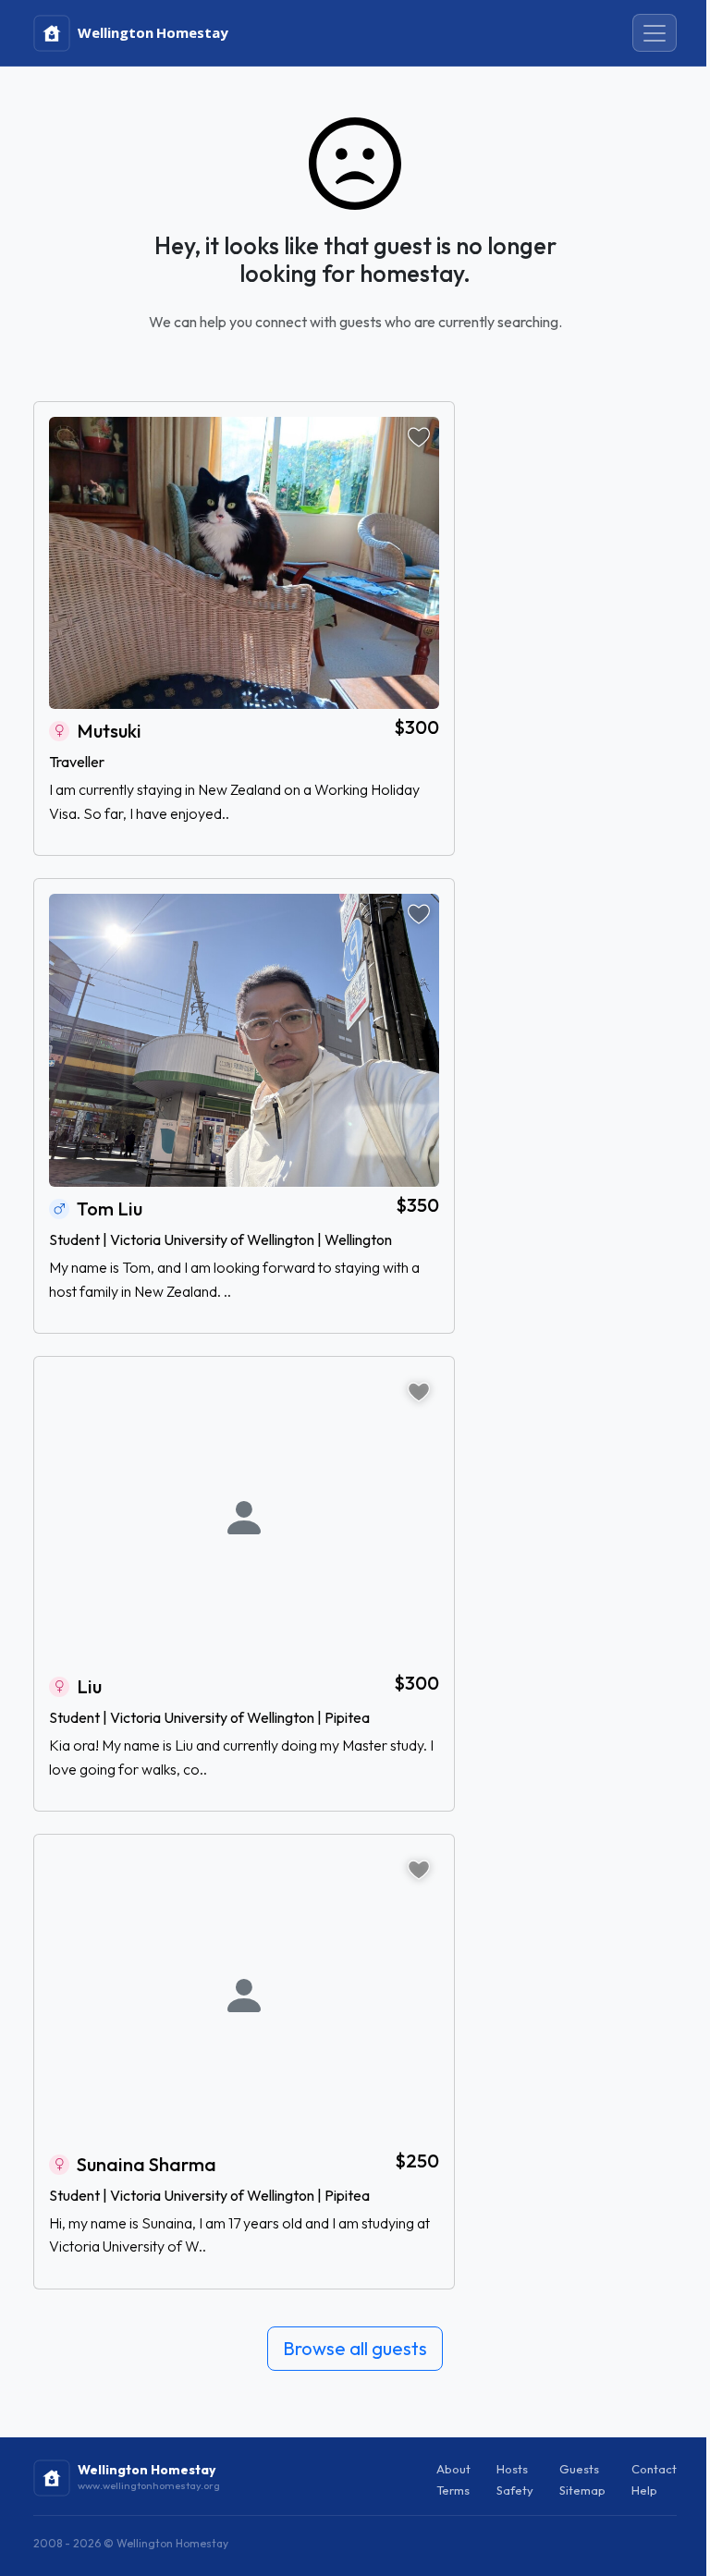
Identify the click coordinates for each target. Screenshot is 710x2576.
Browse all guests (355, 2348)
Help (644, 2490)
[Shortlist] (419, 437)
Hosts (512, 2469)
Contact (654, 2469)
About (453, 2469)
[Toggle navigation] (655, 33)
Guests (579, 2469)
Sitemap (582, 2490)
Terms (453, 2490)
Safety (515, 2490)
